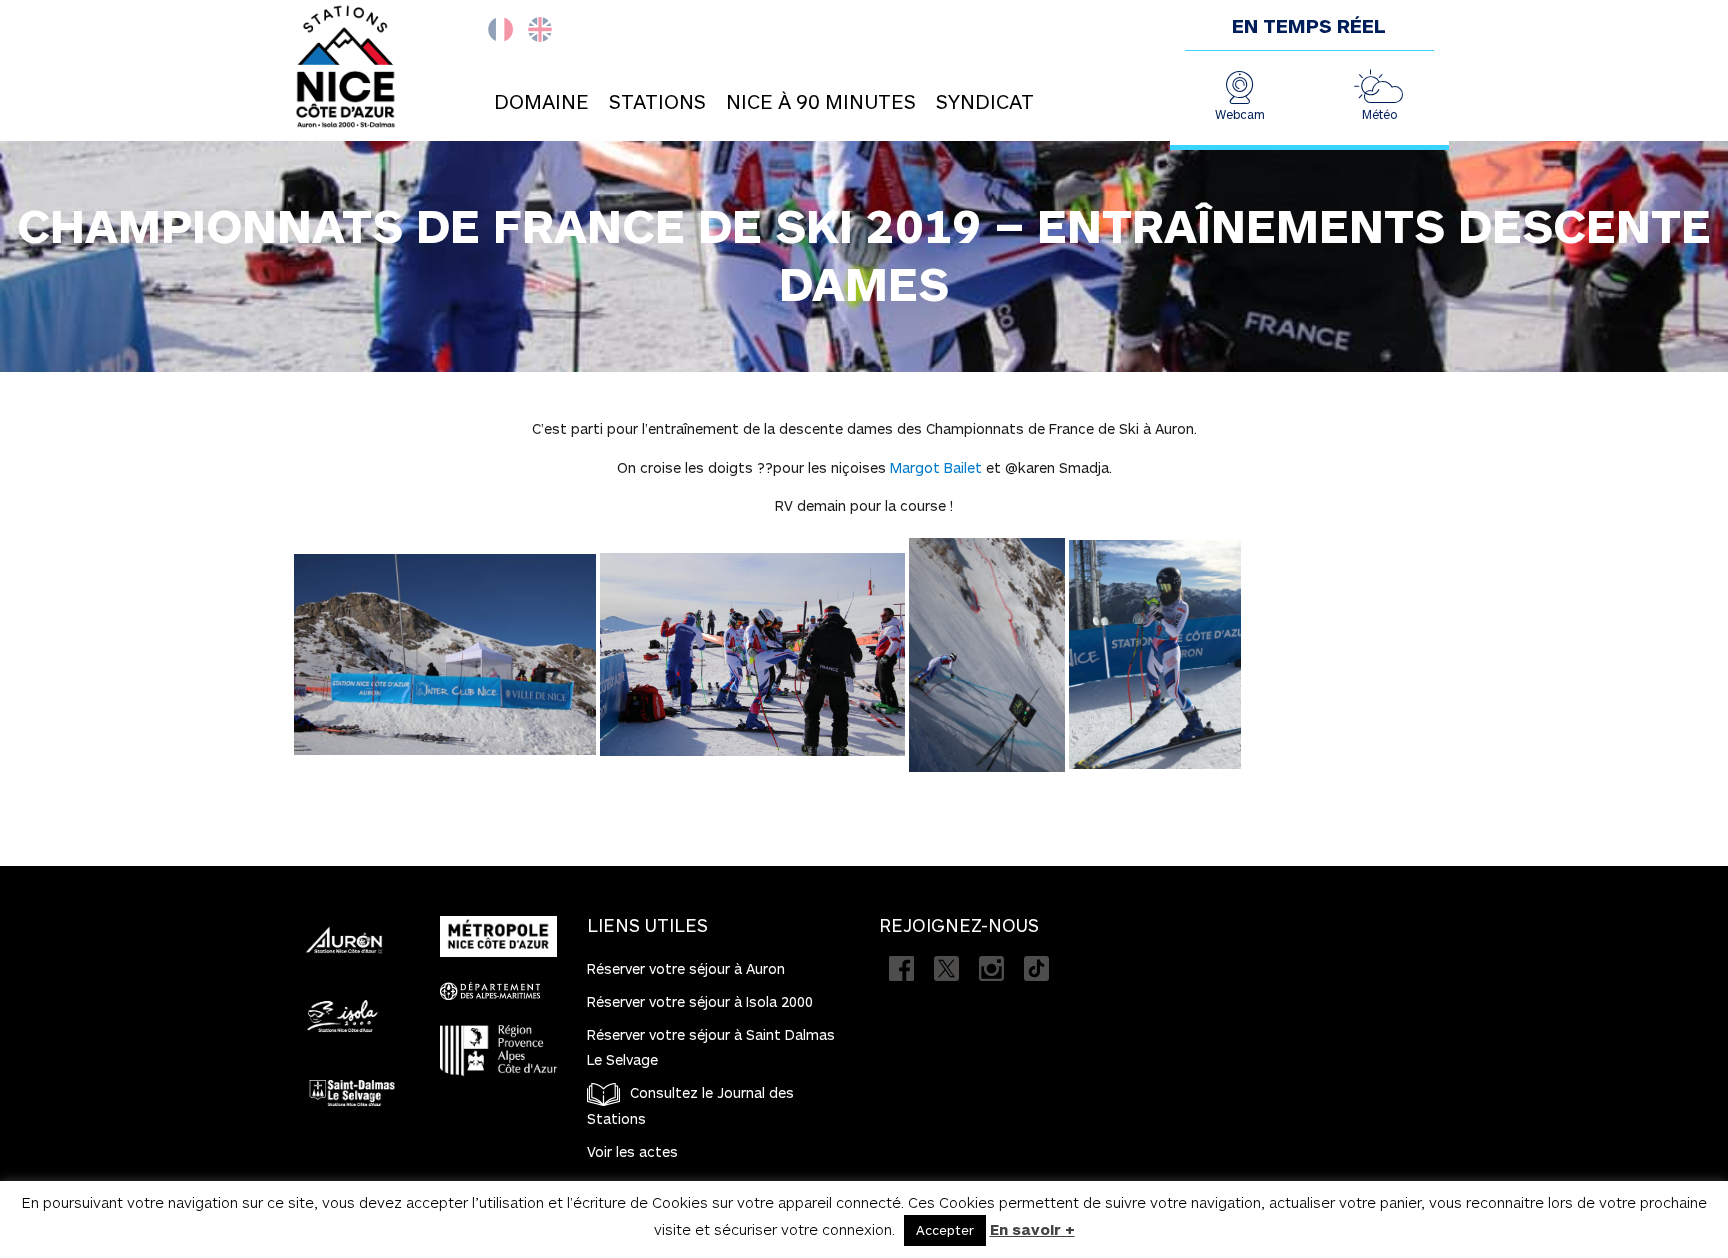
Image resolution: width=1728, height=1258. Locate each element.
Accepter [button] (945, 1230)
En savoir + (1032, 1229)
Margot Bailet (936, 467)
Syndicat (985, 101)
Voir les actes (632, 1151)
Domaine (541, 101)
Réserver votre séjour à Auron (686, 968)
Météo (1379, 113)
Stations (657, 101)
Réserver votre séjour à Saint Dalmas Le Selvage (711, 1047)
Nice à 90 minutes (821, 101)
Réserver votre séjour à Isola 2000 (700, 1001)
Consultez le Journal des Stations (690, 1105)
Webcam (1240, 113)
